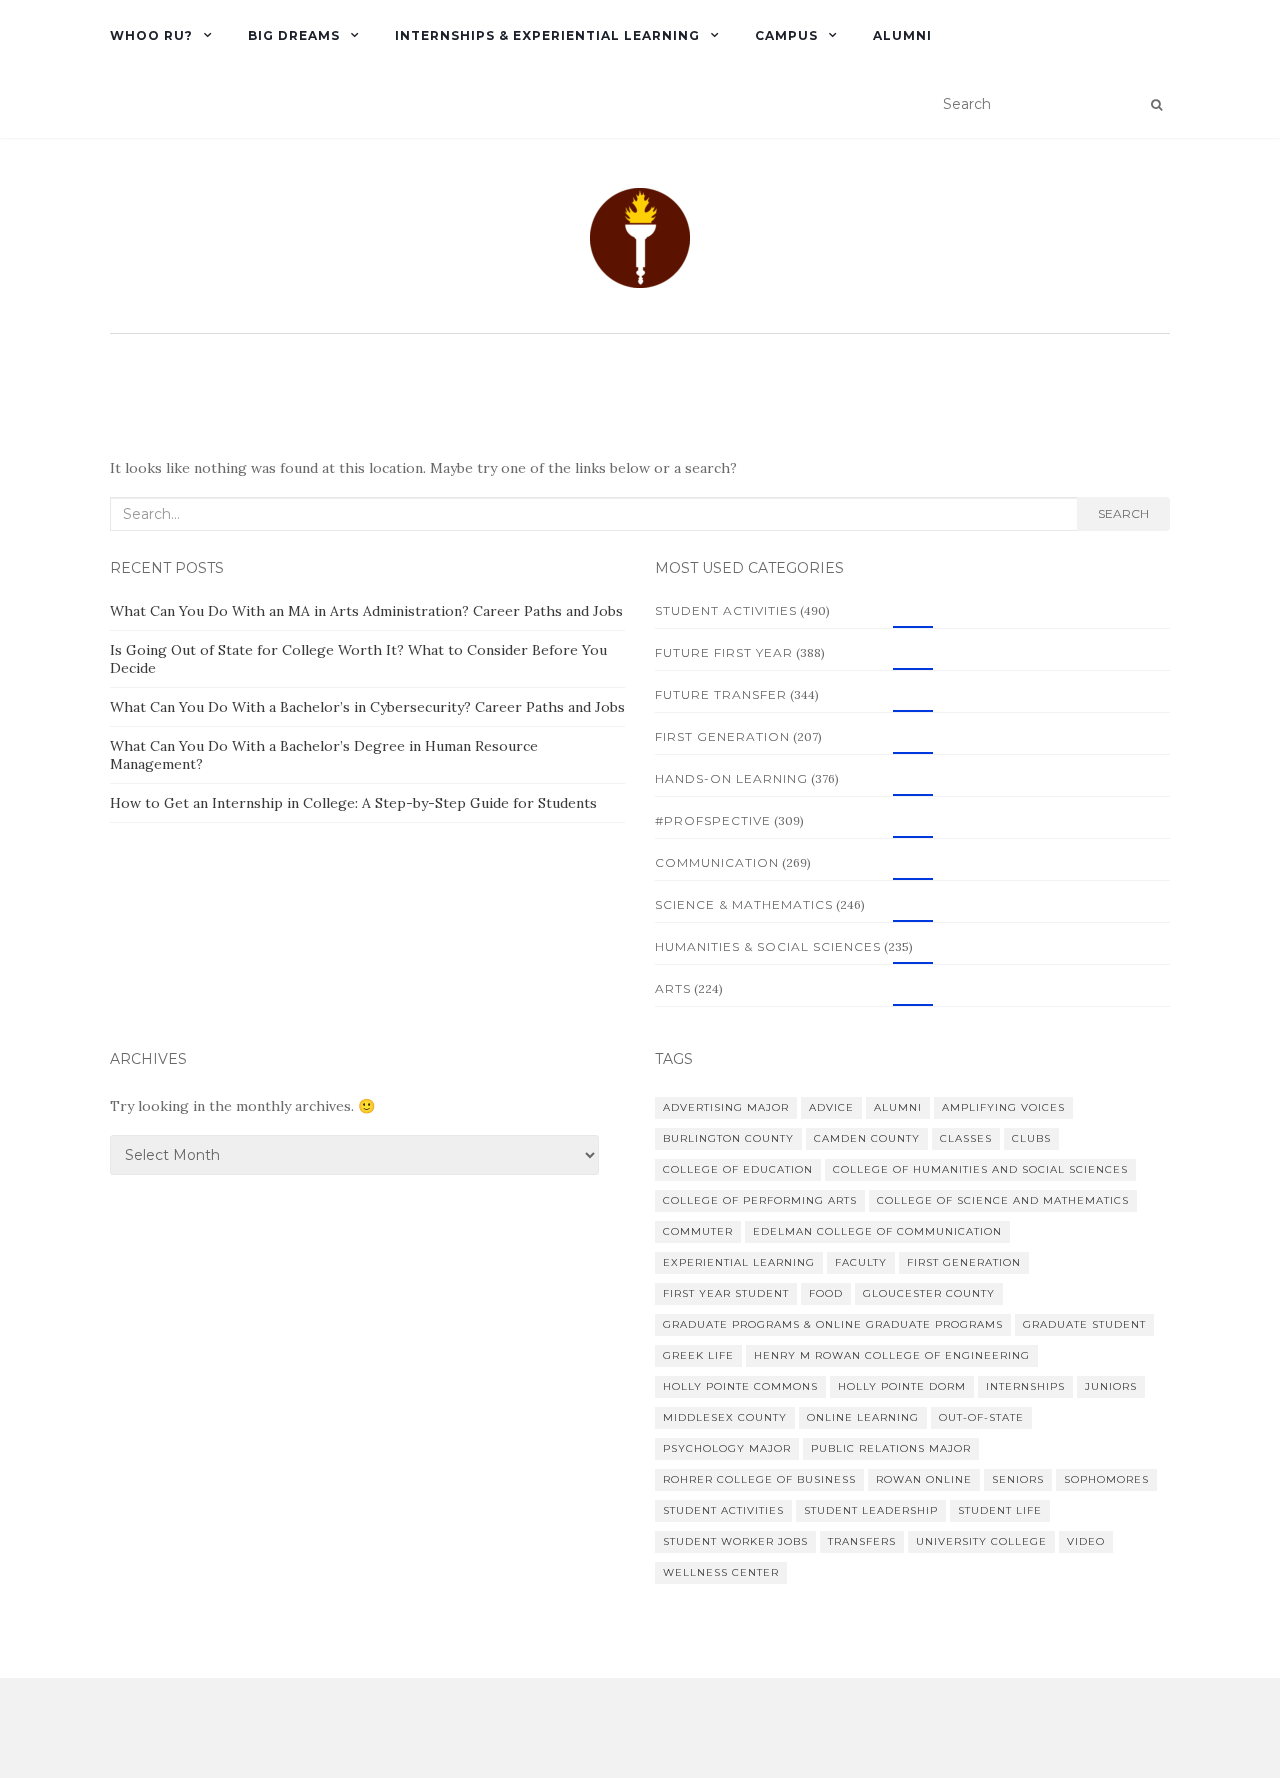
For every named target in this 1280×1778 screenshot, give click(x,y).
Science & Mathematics (744, 904)
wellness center (721, 1572)
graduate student (1084, 1324)
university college (981, 1541)
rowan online (924, 1479)
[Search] (1156, 105)
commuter (698, 1231)
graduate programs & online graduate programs (833, 1324)
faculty (861, 1262)
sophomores (1106, 1479)
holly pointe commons (740, 1386)
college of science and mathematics (1003, 1200)
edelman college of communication (877, 1231)
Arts (673, 988)
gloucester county (929, 1293)
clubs (1031, 1138)
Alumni (902, 35)
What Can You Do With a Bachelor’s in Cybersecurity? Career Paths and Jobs (367, 707)
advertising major (726, 1107)
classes (966, 1138)
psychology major (727, 1448)
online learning (863, 1417)
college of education (738, 1169)
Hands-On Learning (731, 778)
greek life (698, 1355)
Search (1123, 513)
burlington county (728, 1138)
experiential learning (739, 1262)
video (1086, 1541)
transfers (862, 1541)
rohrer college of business (759, 1479)
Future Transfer (721, 694)
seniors (1018, 1479)
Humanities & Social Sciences (768, 946)
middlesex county (725, 1417)
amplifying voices (1003, 1107)
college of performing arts (760, 1200)
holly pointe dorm (902, 1386)
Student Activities (726, 610)
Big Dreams (294, 35)
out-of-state (981, 1417)
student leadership (871, 1510)
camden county (867, 1138)
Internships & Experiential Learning (547, 35)
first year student (726, 1293)
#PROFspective (713, 820)
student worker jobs (735, 1541)
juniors (1111, 1386)
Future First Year (724, 652)
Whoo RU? (151, 35)
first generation (964, 1262)
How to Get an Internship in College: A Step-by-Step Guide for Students (353, 803)
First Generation (722, 736)
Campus (786, 35)
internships (1025, 1386)
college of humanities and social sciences (980, 1169)
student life (1000, 1510)
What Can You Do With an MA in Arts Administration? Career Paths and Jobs (366, 611)
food (826, 1293)
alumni (898, 1107)
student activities (723, 1510)
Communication (717, 862)
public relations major (891, 1448)
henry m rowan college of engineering (892, 1355)
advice (831, 1107)
